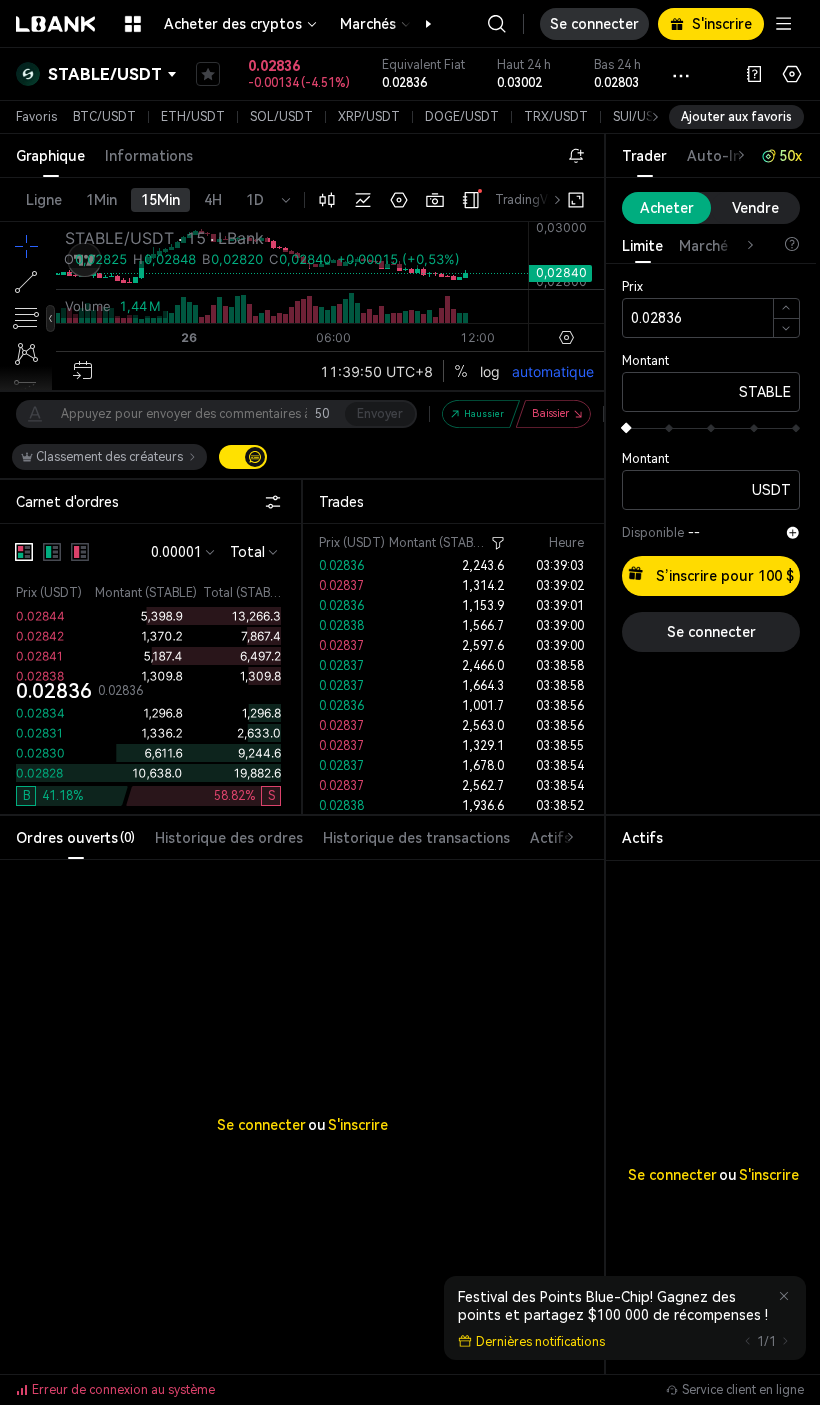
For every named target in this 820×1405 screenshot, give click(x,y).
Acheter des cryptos (233, 24)
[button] (418, 24)
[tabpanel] (302, 1084)
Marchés (368, 24)
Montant (645, 361)
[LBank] (56, 24)
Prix (632, 287)
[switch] (243, 457)
